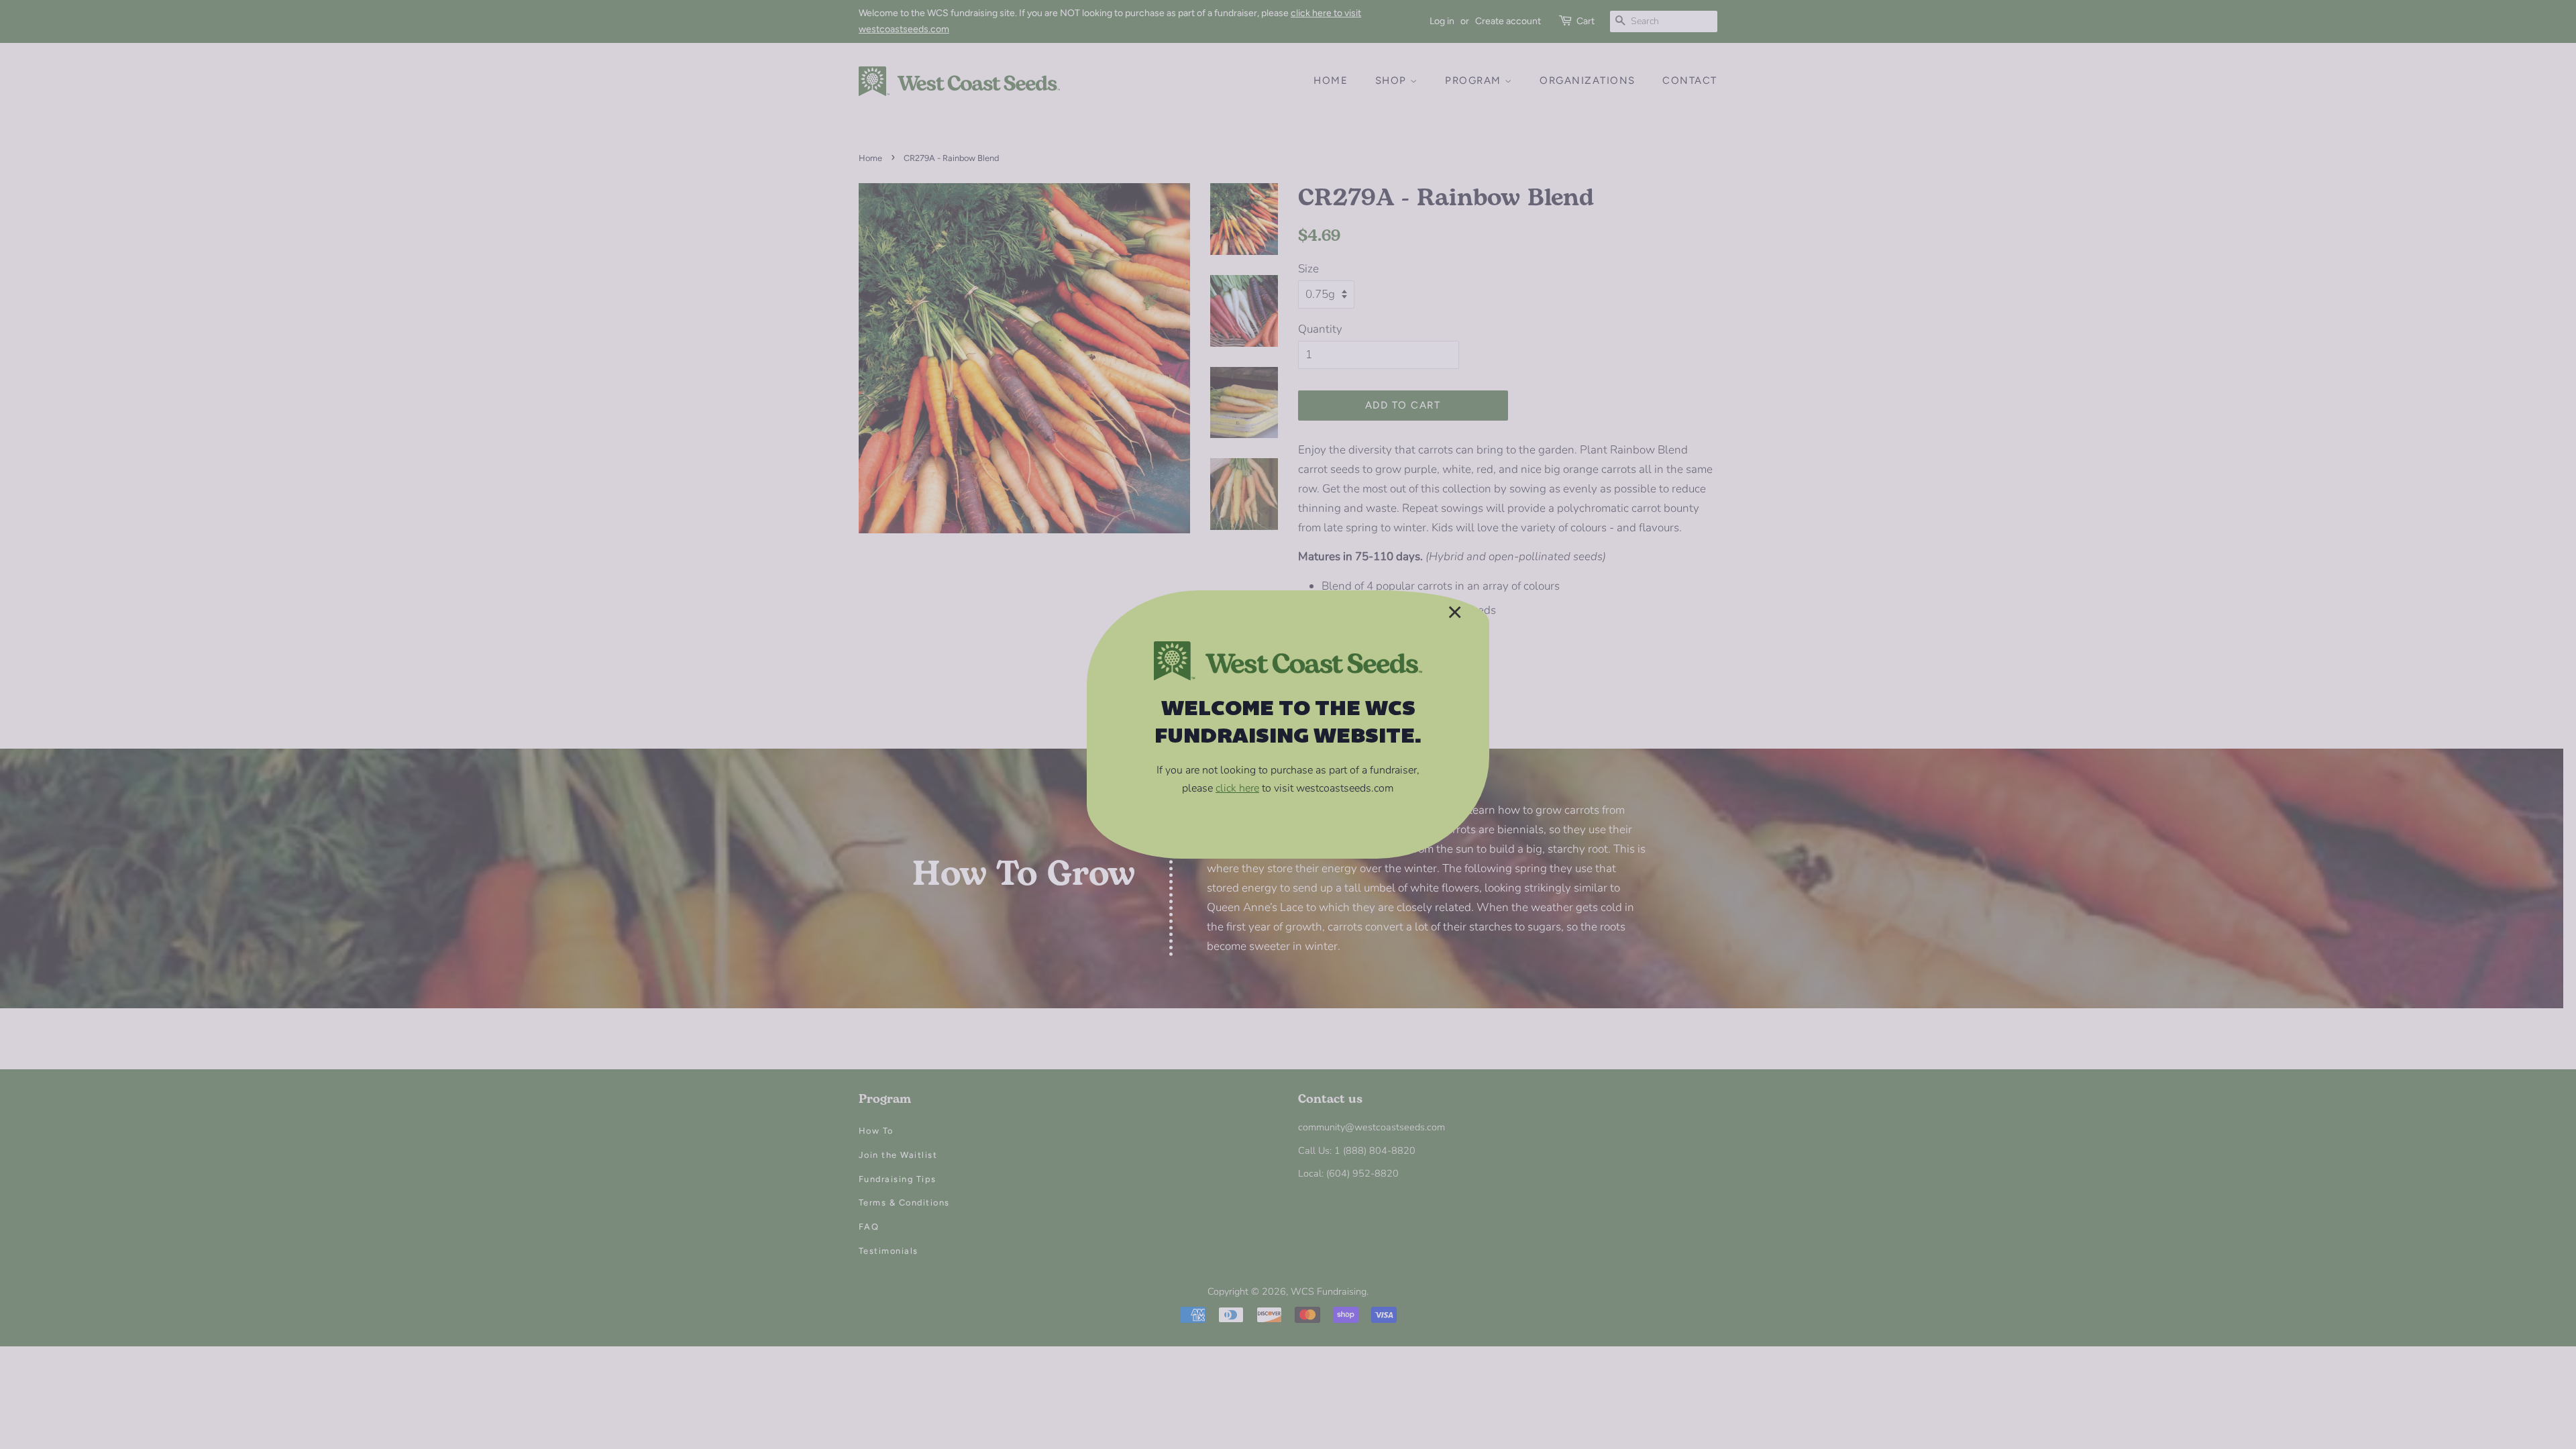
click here (1237, 788)
